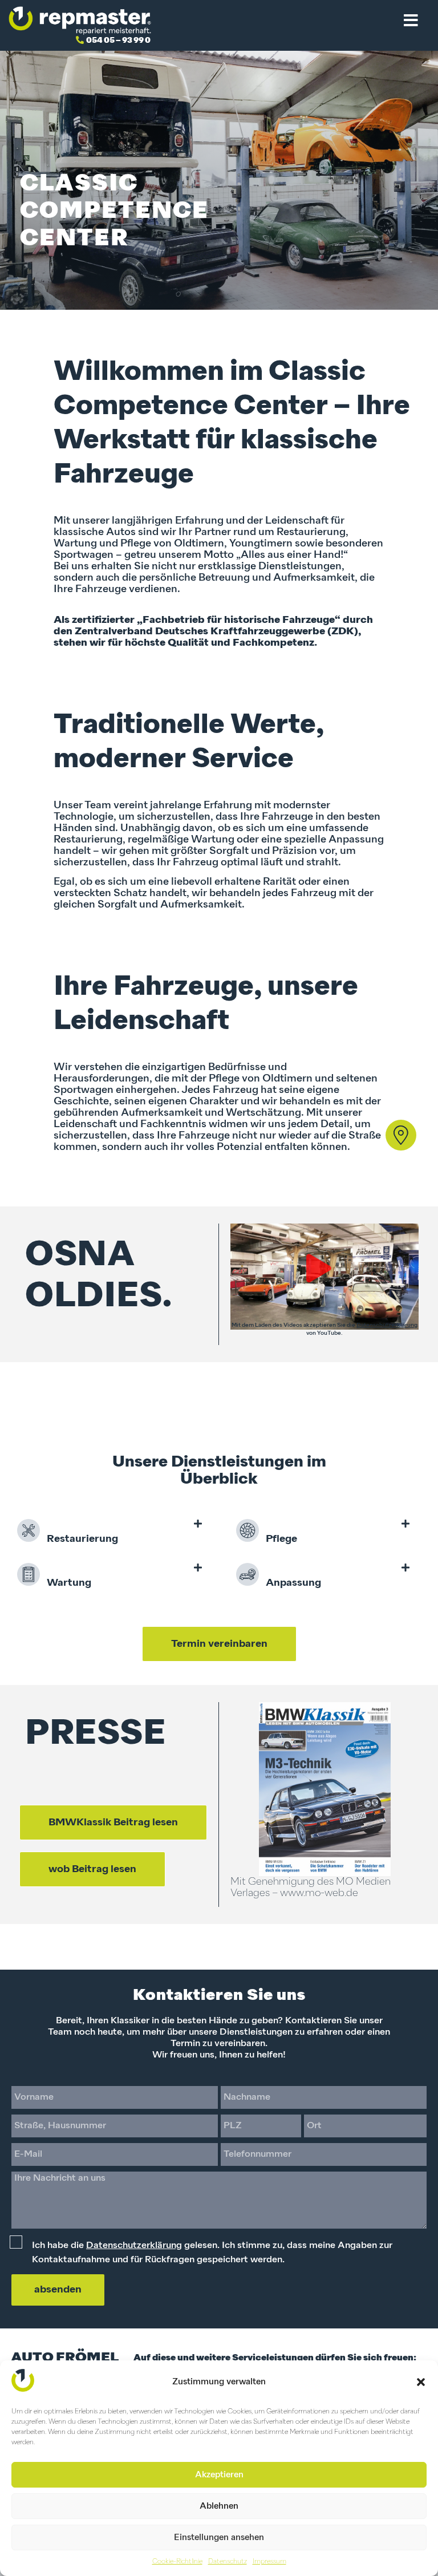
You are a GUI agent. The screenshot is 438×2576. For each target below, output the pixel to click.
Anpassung (290, 1583)
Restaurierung (79, 1539)
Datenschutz (228, 2562)
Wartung (66, 1583)
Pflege (278, 1539)
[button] (421, 2382)
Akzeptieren (219, 2475)
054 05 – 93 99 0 (118, 40)
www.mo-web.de (319, 1893)
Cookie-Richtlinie (177, 2562)
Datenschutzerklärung (387, 1325)
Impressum (269, 2562)
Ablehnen (219, 2506)
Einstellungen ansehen (219, 2537)
